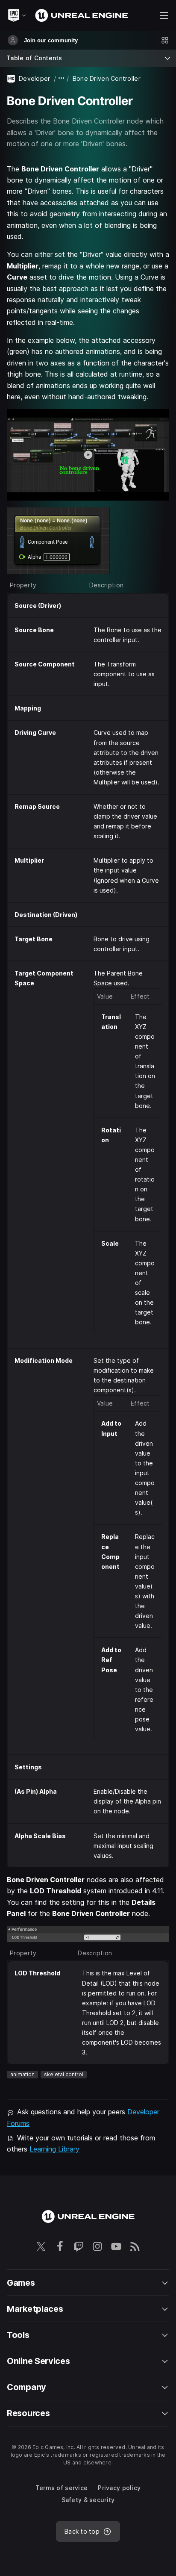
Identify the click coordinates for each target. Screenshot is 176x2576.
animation (22, 2074)
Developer (35, 78)
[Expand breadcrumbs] (62, 78)
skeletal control (64, 2074)
